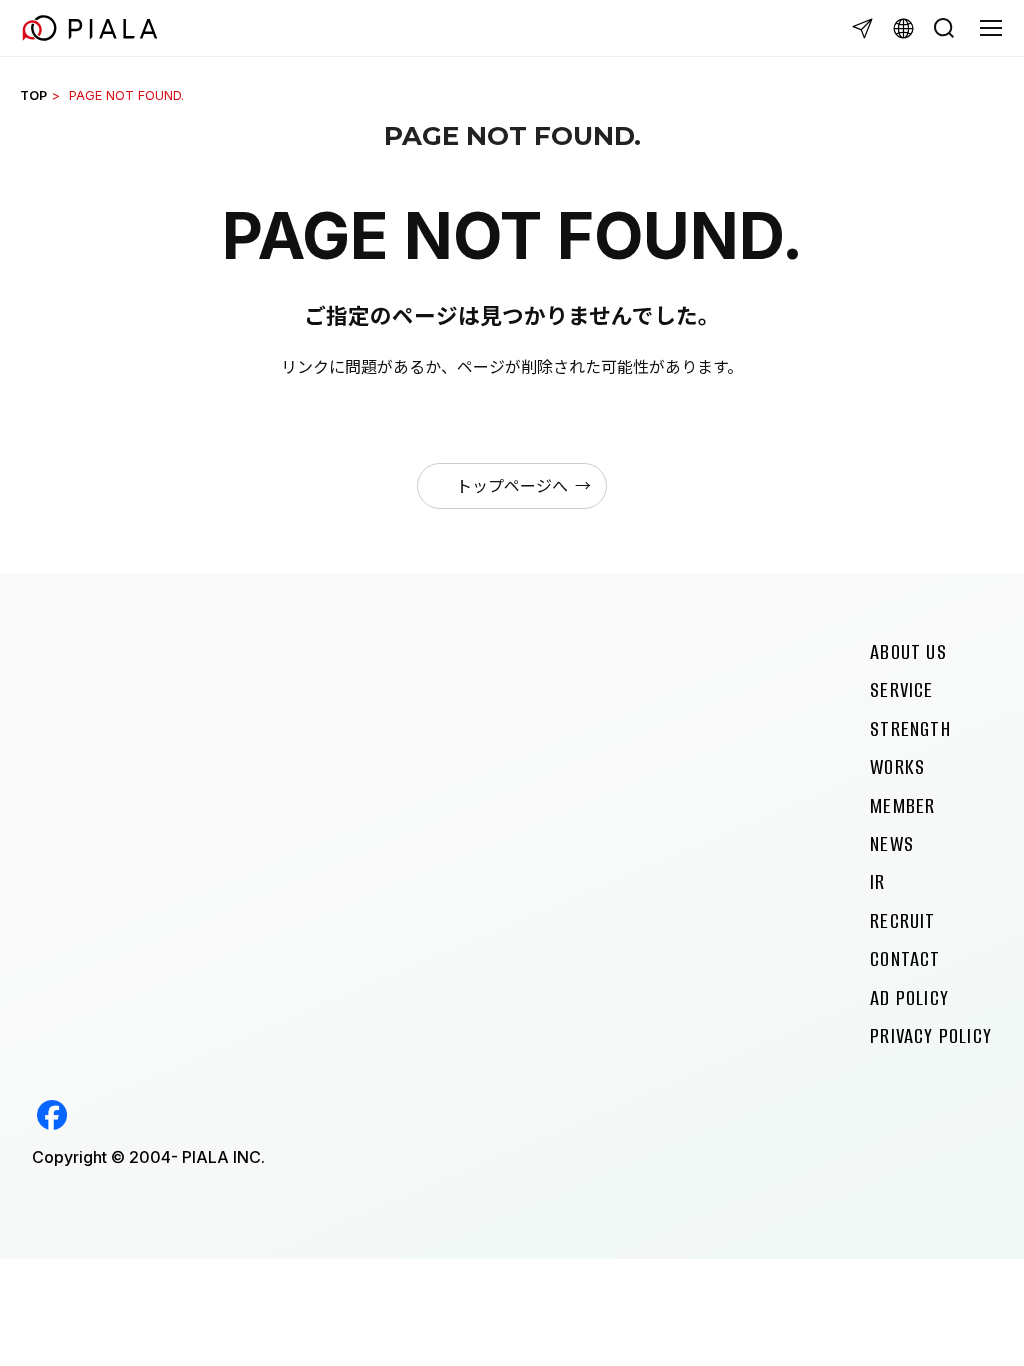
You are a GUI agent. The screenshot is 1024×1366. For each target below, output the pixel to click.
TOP (33, 95)
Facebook (52, 1115)
